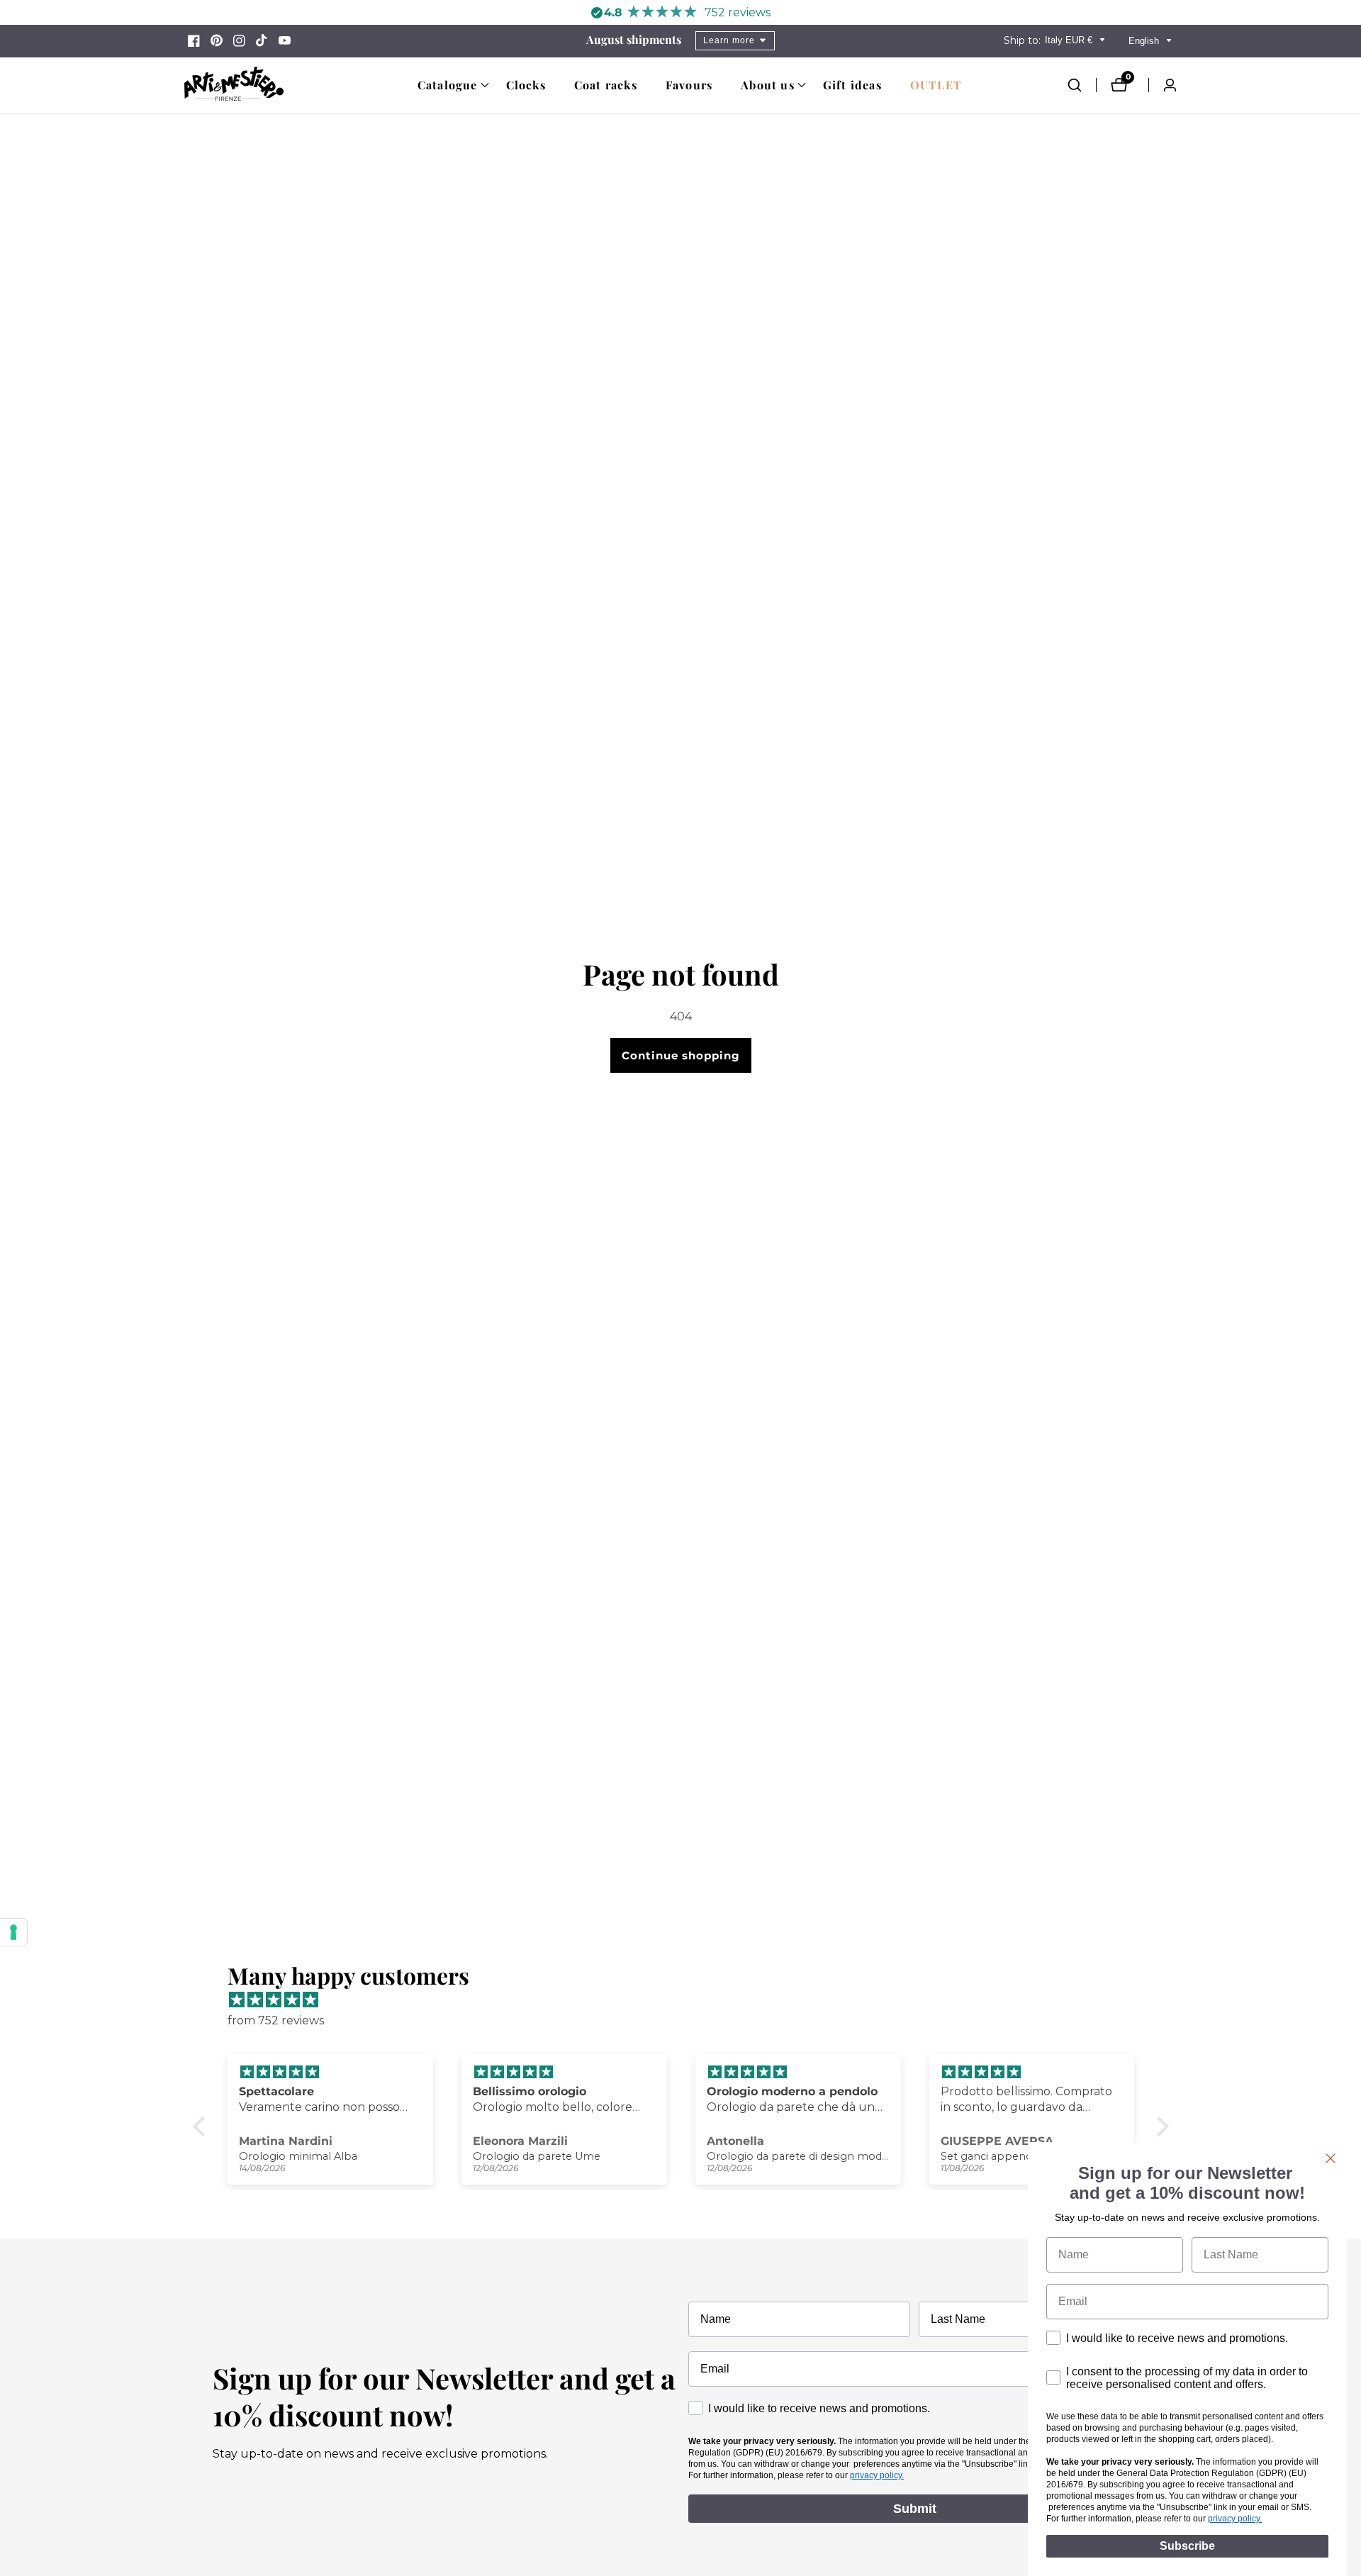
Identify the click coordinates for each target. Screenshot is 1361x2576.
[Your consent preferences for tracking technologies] (13, 1932)
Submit (915, 2509)
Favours (689, 85)
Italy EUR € (1070, 40)
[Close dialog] (1331, 2158)
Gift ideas (852, 85)
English (1145, 41)
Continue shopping (681, 1055)
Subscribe (1187, 2546)
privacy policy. (877, 2475)
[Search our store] (1082, 85)
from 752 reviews (276, 2020)
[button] (448, 85)
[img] (688, 2000)
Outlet (936, 85)
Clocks (526, 85)
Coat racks (606, 85)
